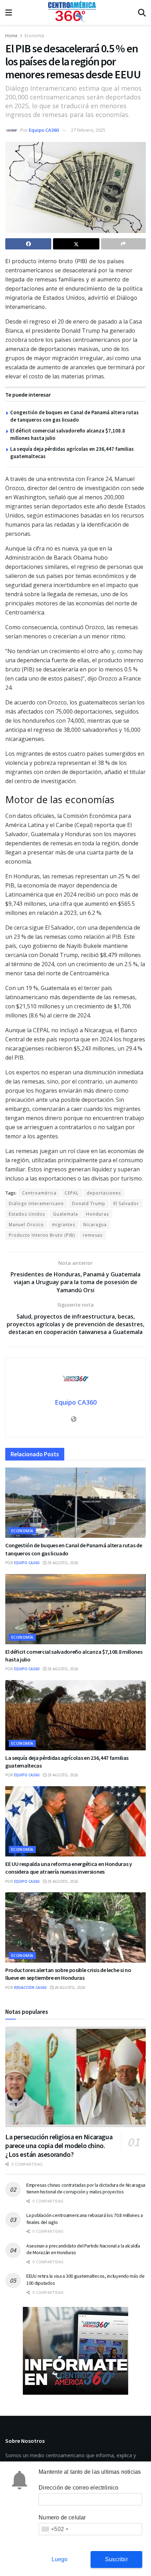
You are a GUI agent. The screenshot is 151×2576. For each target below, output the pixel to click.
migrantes (64, 1225)
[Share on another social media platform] (123, 244)
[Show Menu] (9, 12)
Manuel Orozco (26, 1225)
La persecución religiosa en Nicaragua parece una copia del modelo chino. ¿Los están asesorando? (59, 2145)
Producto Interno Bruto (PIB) (42, 1235)
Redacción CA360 (30, 1988)
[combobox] (55, 2529)
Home (11, 36)
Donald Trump (89, 1204)
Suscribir (116, 2559)
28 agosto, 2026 (69, 1988)
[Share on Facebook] (28, 244)
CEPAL (72, 1193)
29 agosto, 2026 (62, 1563)
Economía (34, 36)
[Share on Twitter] (76, 244)
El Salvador (126, 1204)
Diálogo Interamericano (36, 1204)
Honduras (97, 1214)
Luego (60, 2559)
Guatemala (65, 1214)
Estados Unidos (27, 1214)
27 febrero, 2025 (88, 130)
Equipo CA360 (44, 130)
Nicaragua (95, 1225)
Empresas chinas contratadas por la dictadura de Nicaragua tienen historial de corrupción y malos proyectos (86, 2188)
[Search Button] (142, 12)
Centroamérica (39, 1193)
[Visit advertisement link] (75, 2351)
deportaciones (104, 1193)
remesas (93, 1235)
